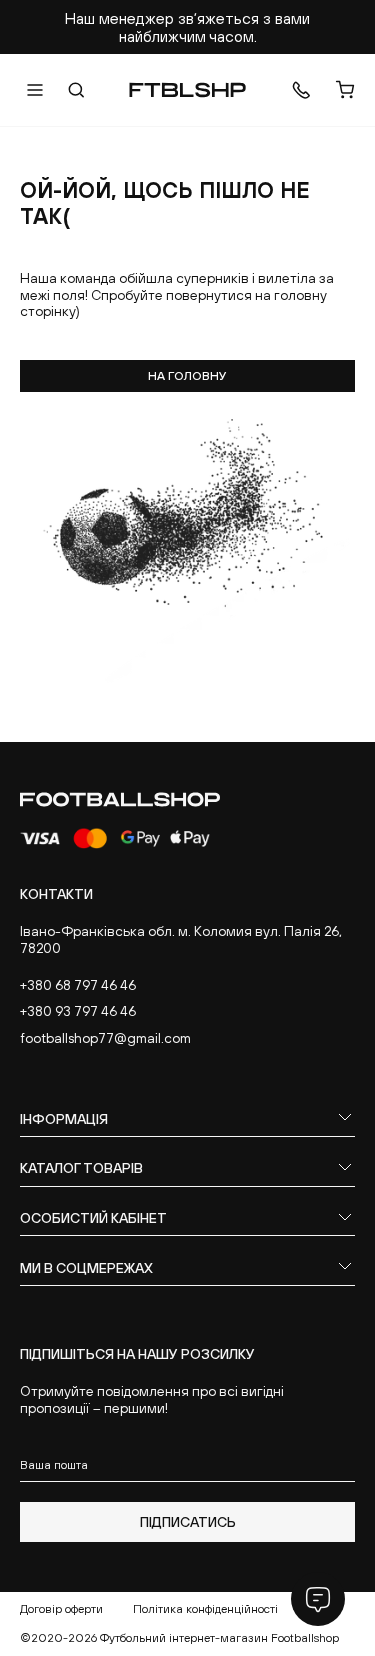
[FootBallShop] (187, 90)
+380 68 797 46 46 (78, 985)
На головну (187, 376)
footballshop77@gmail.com (105, 1038)
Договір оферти (61, 1609)
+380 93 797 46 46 (78, 1011)
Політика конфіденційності (205, 1609)
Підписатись (188, 1522)
